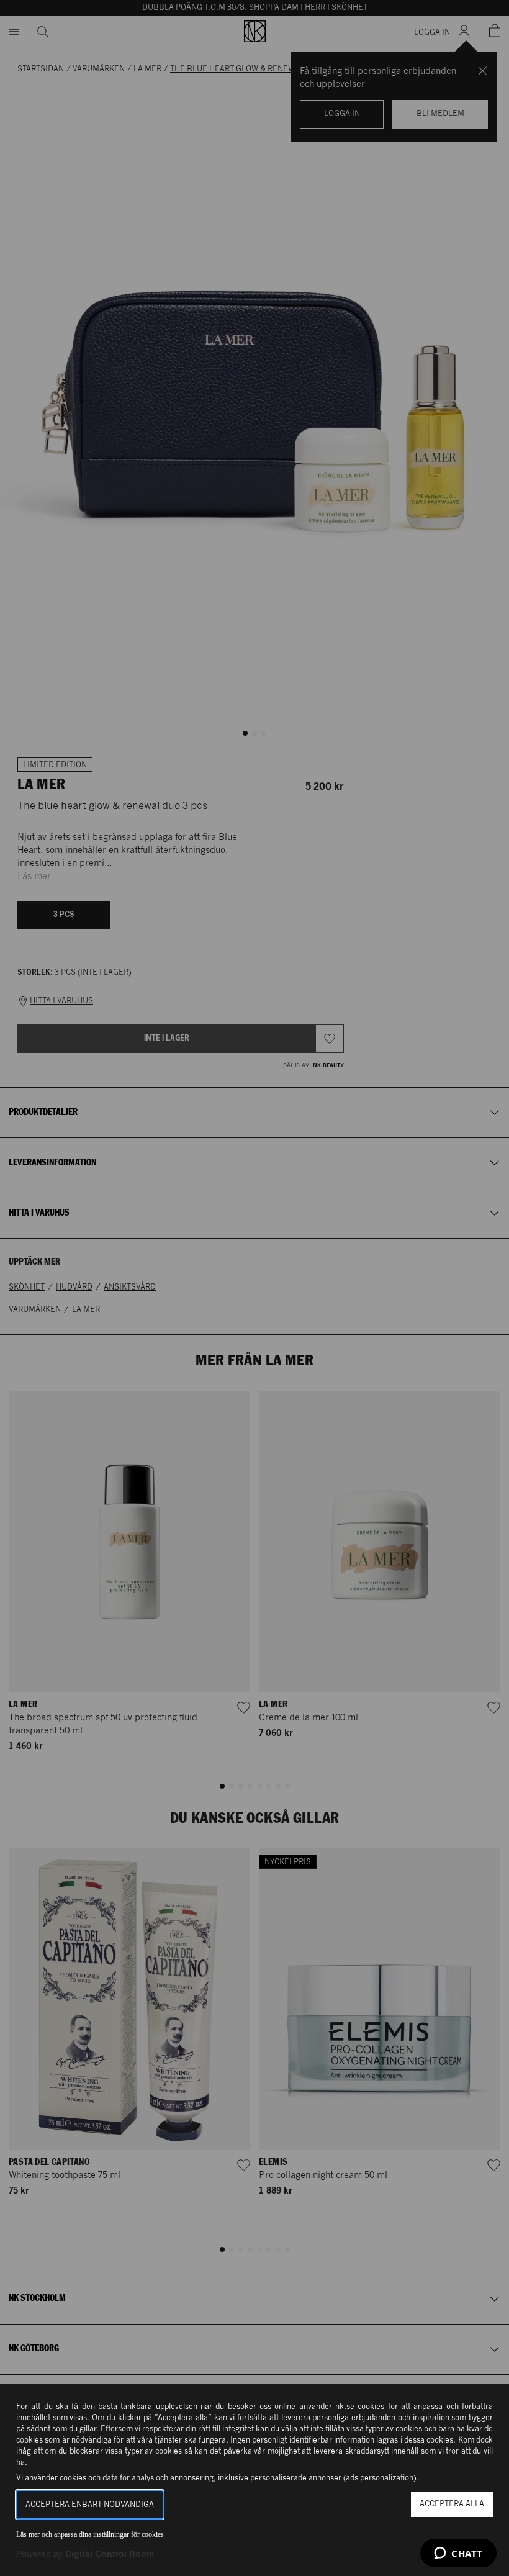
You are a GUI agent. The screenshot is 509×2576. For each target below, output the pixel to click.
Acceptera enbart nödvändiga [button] (90, 2505)
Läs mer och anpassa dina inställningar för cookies (90, 2534)
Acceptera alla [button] (452, 2504)
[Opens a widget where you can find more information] (458, 2554)
